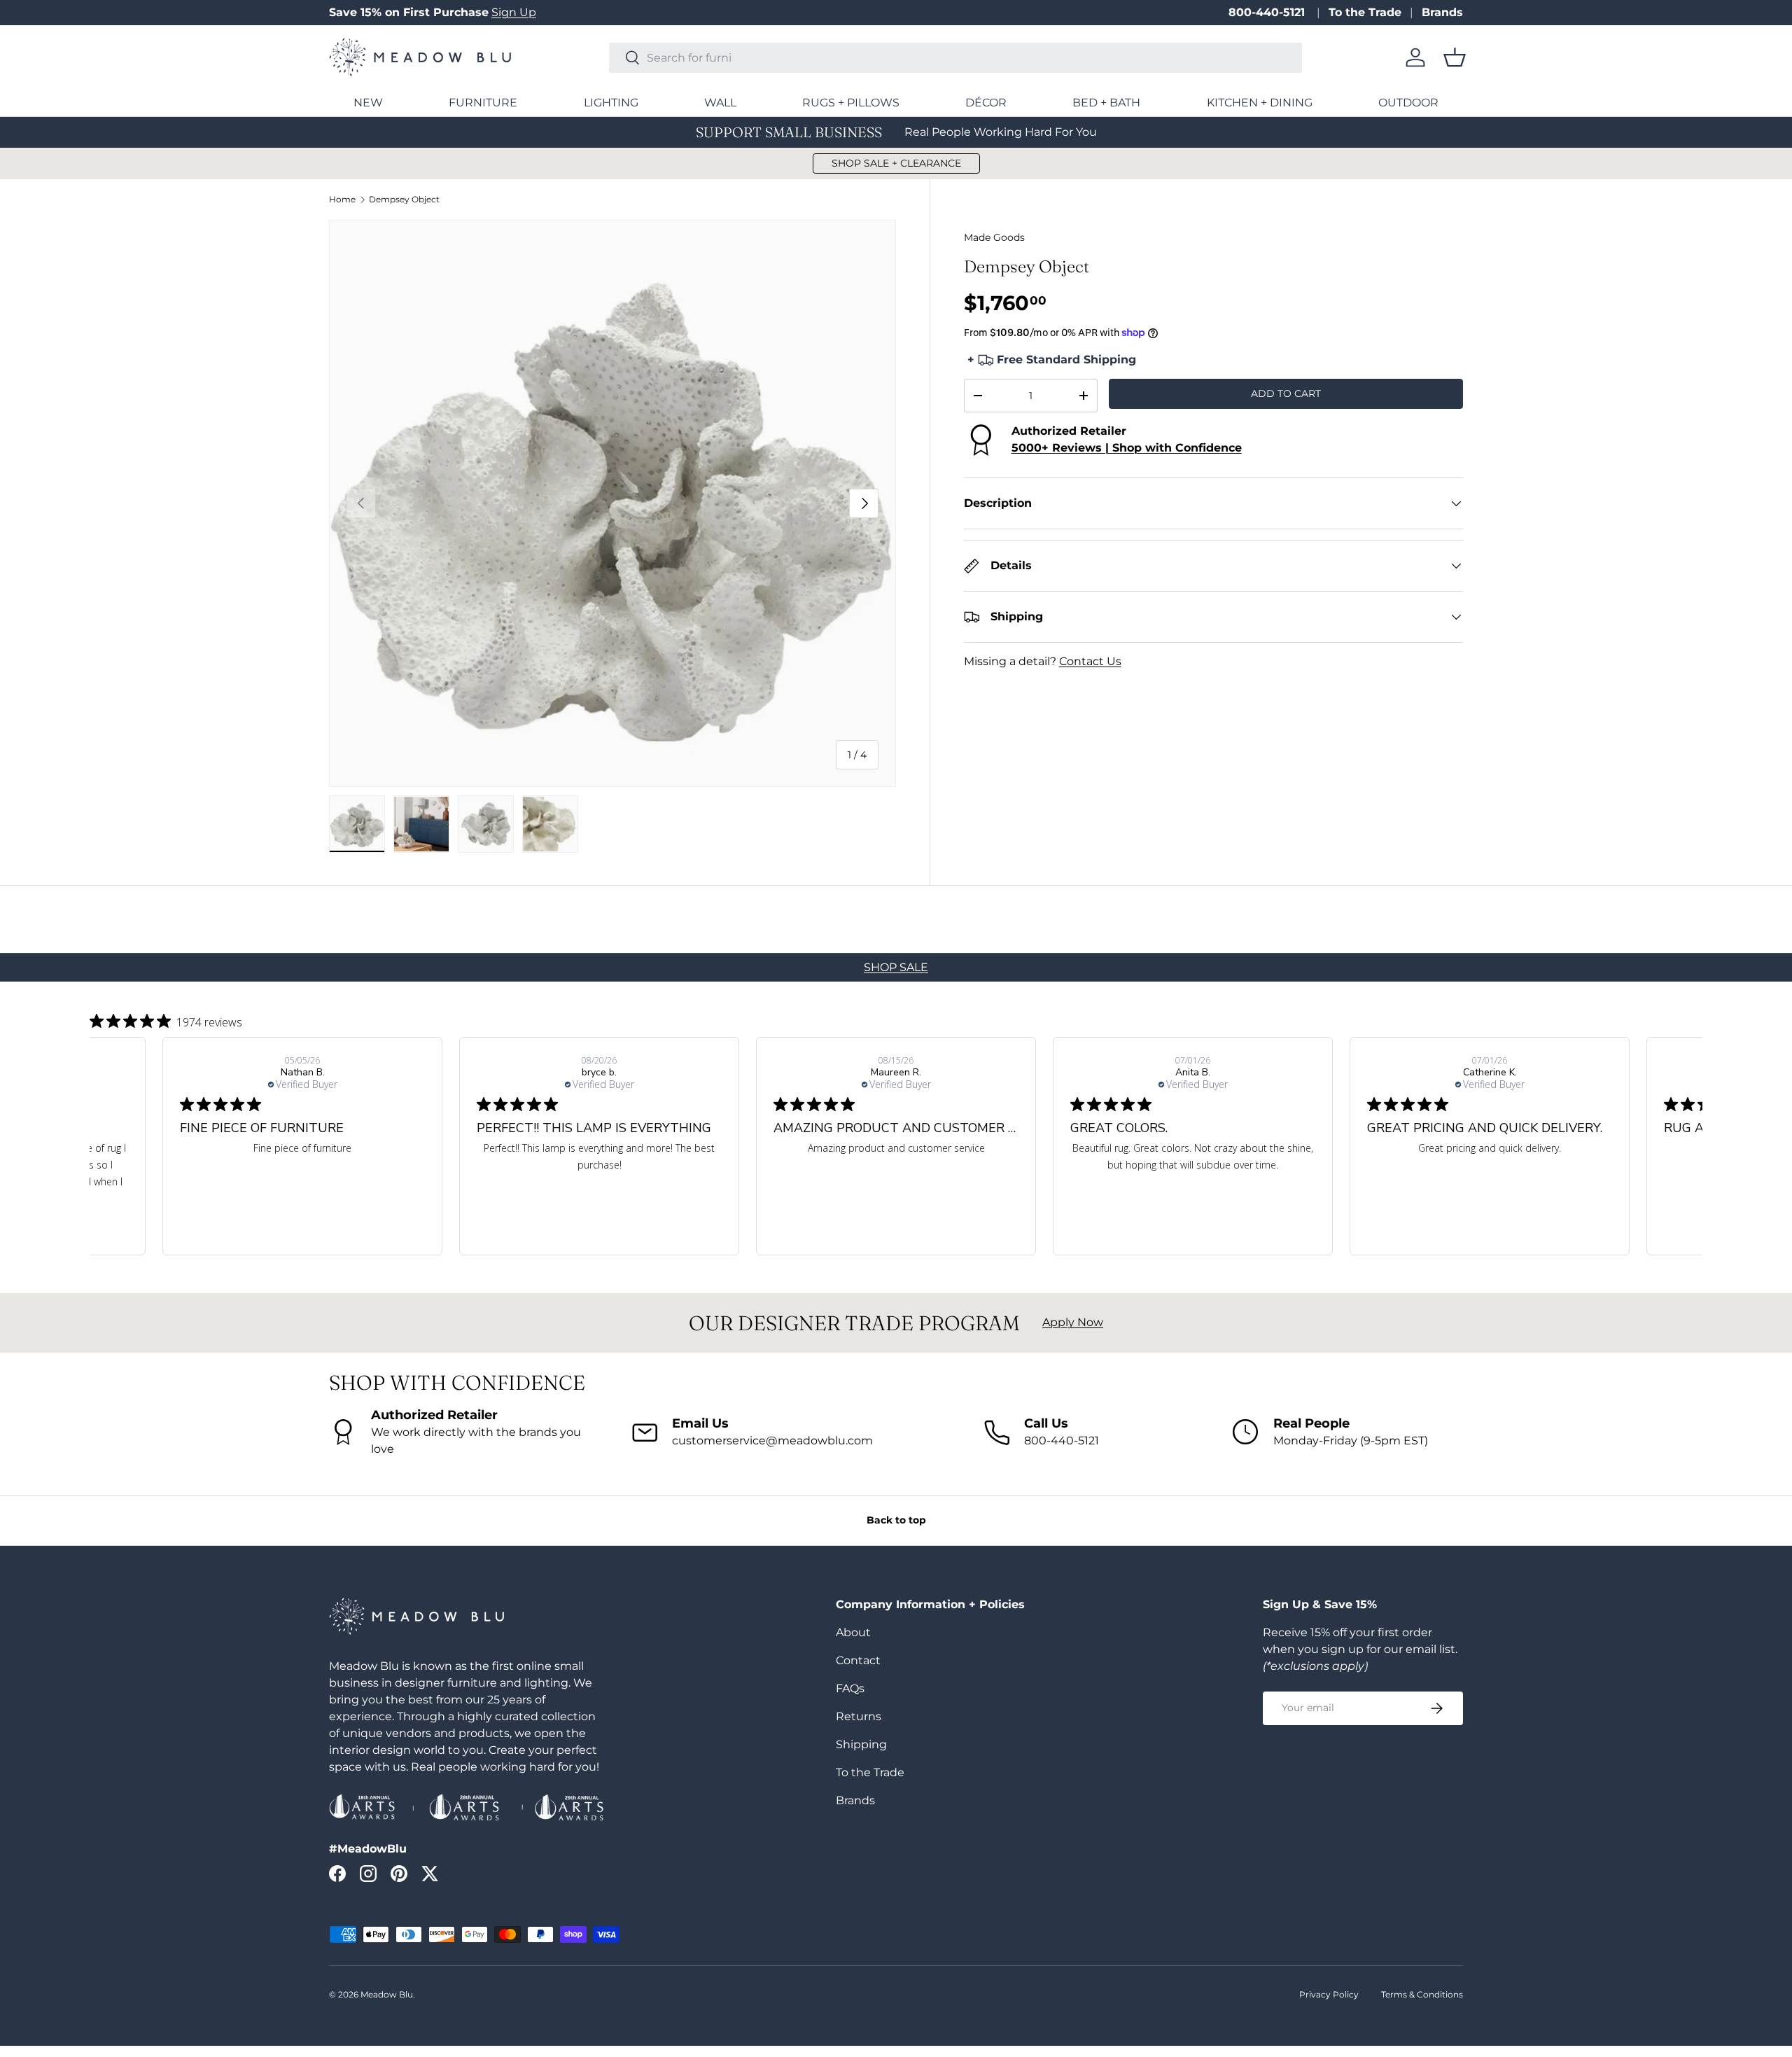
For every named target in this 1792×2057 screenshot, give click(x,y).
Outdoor (1408, 103)
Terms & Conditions (1422, 1994)
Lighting (611, 103)
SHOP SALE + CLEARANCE (896, 163)
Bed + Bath (1106, 103)
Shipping (861, 1744)
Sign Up (514, 12)
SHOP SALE (896, 967)
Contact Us (1090, 661)
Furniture (483, 103)
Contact (858, 1660)
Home (342, 200)
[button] (1455, 57)
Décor (986, 103)
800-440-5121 (1268, 12)
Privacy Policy (1329, 1994)
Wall (720, 103)
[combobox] (955, 58)
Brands (1442, 12)
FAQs (850, 1688)
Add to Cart (1286, 393)
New (368, 103)
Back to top (896, 1520)
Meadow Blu (387, 1994)
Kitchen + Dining (1260, 103)
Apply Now (1073, 1322)
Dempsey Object (404, 200)
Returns (859, 1716)
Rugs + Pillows (851, 103)
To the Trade (1365, 12)
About (853, 1632)
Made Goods (994, 237)
